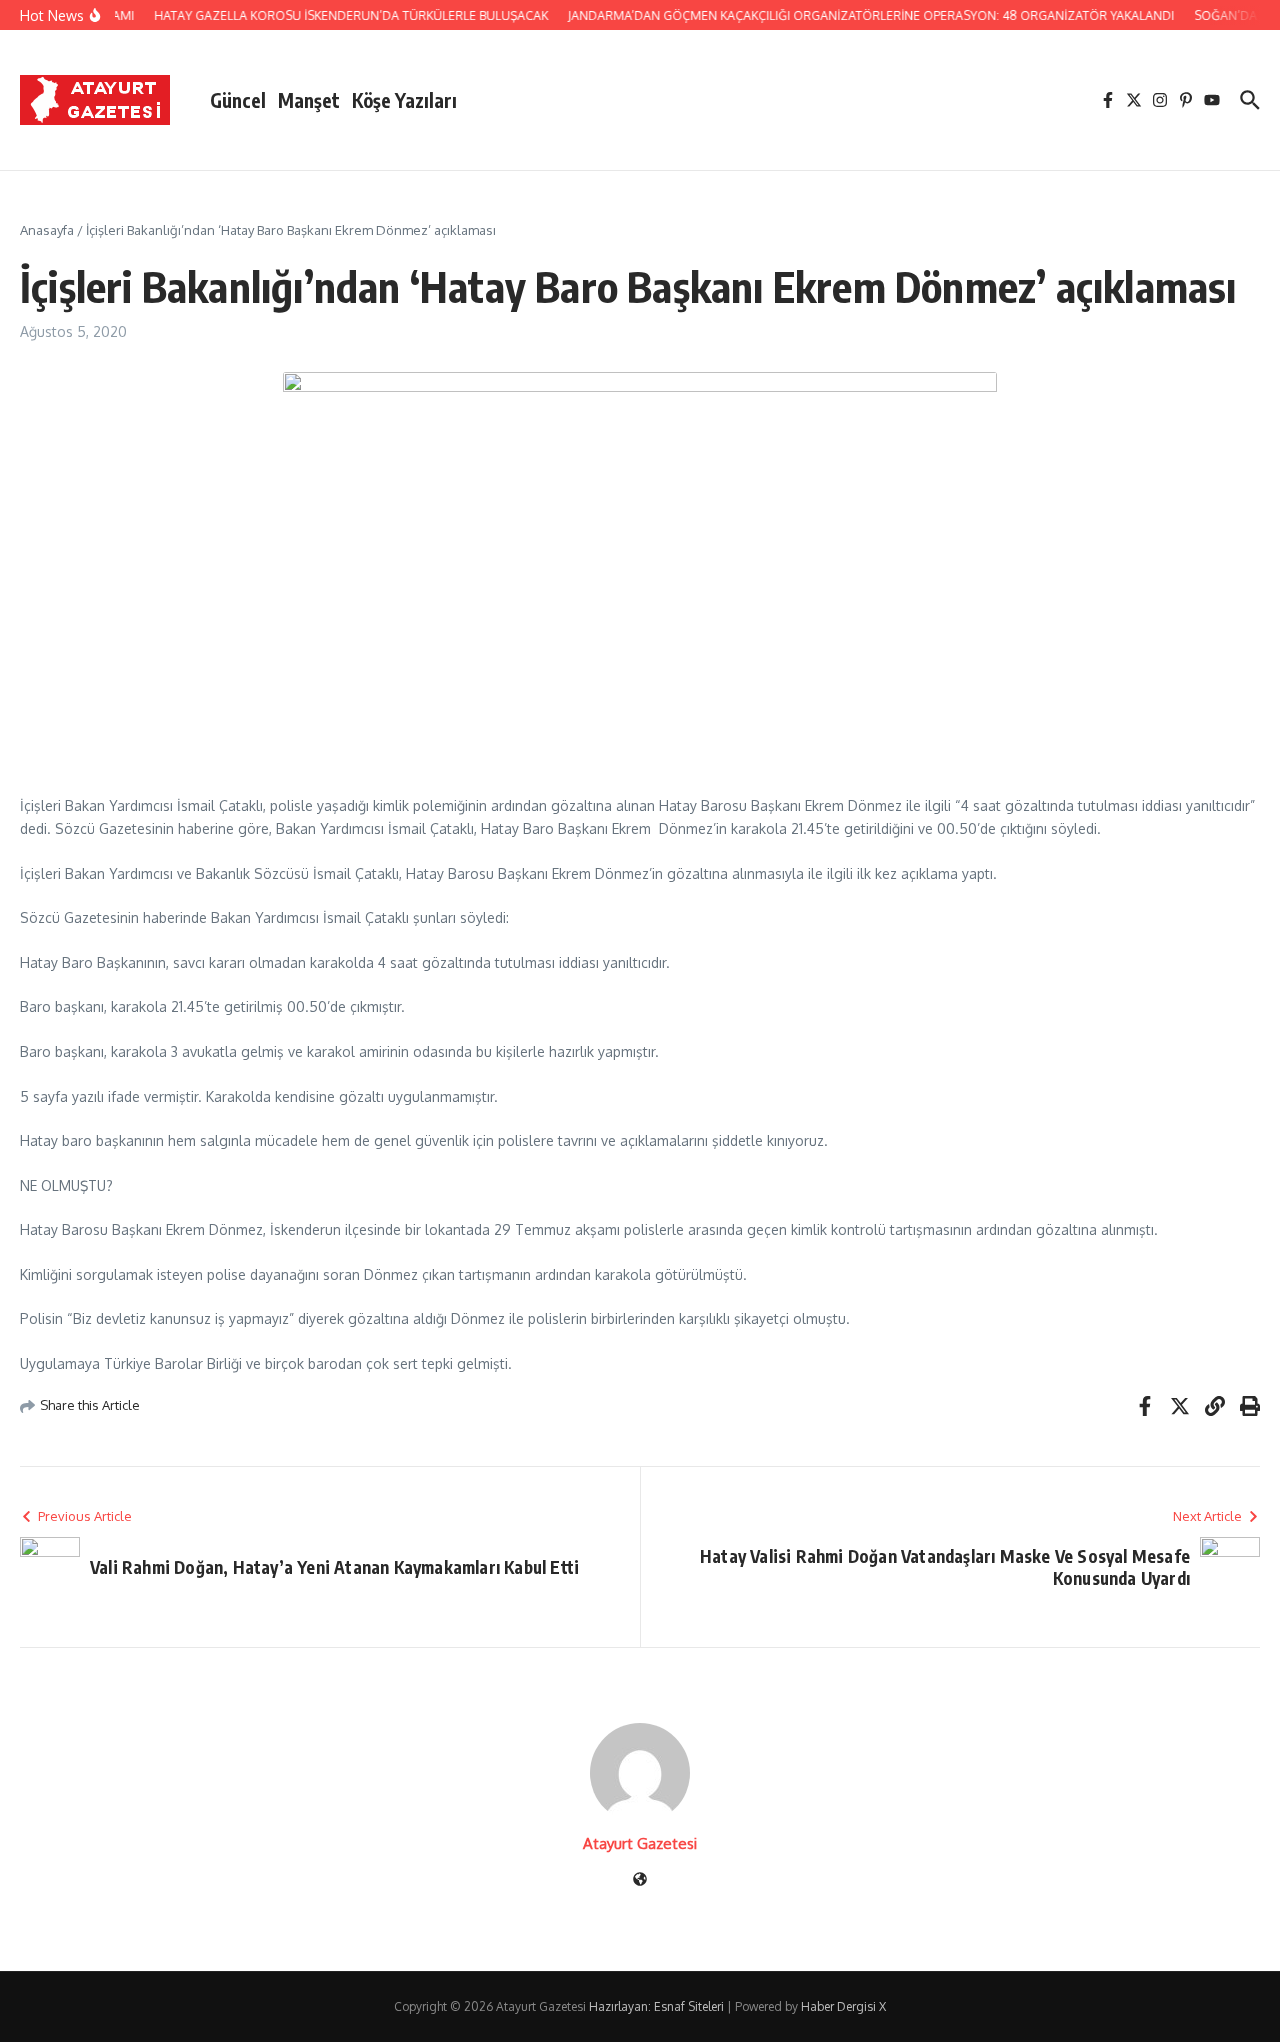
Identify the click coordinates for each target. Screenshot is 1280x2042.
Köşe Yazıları (404, 100)
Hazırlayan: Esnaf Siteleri (656, 2006)
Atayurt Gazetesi (640, 1843)
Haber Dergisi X (843, 2006)
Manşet (309, 100)
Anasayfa (47, 230)
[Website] (640, 1880)
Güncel (238, 100)
